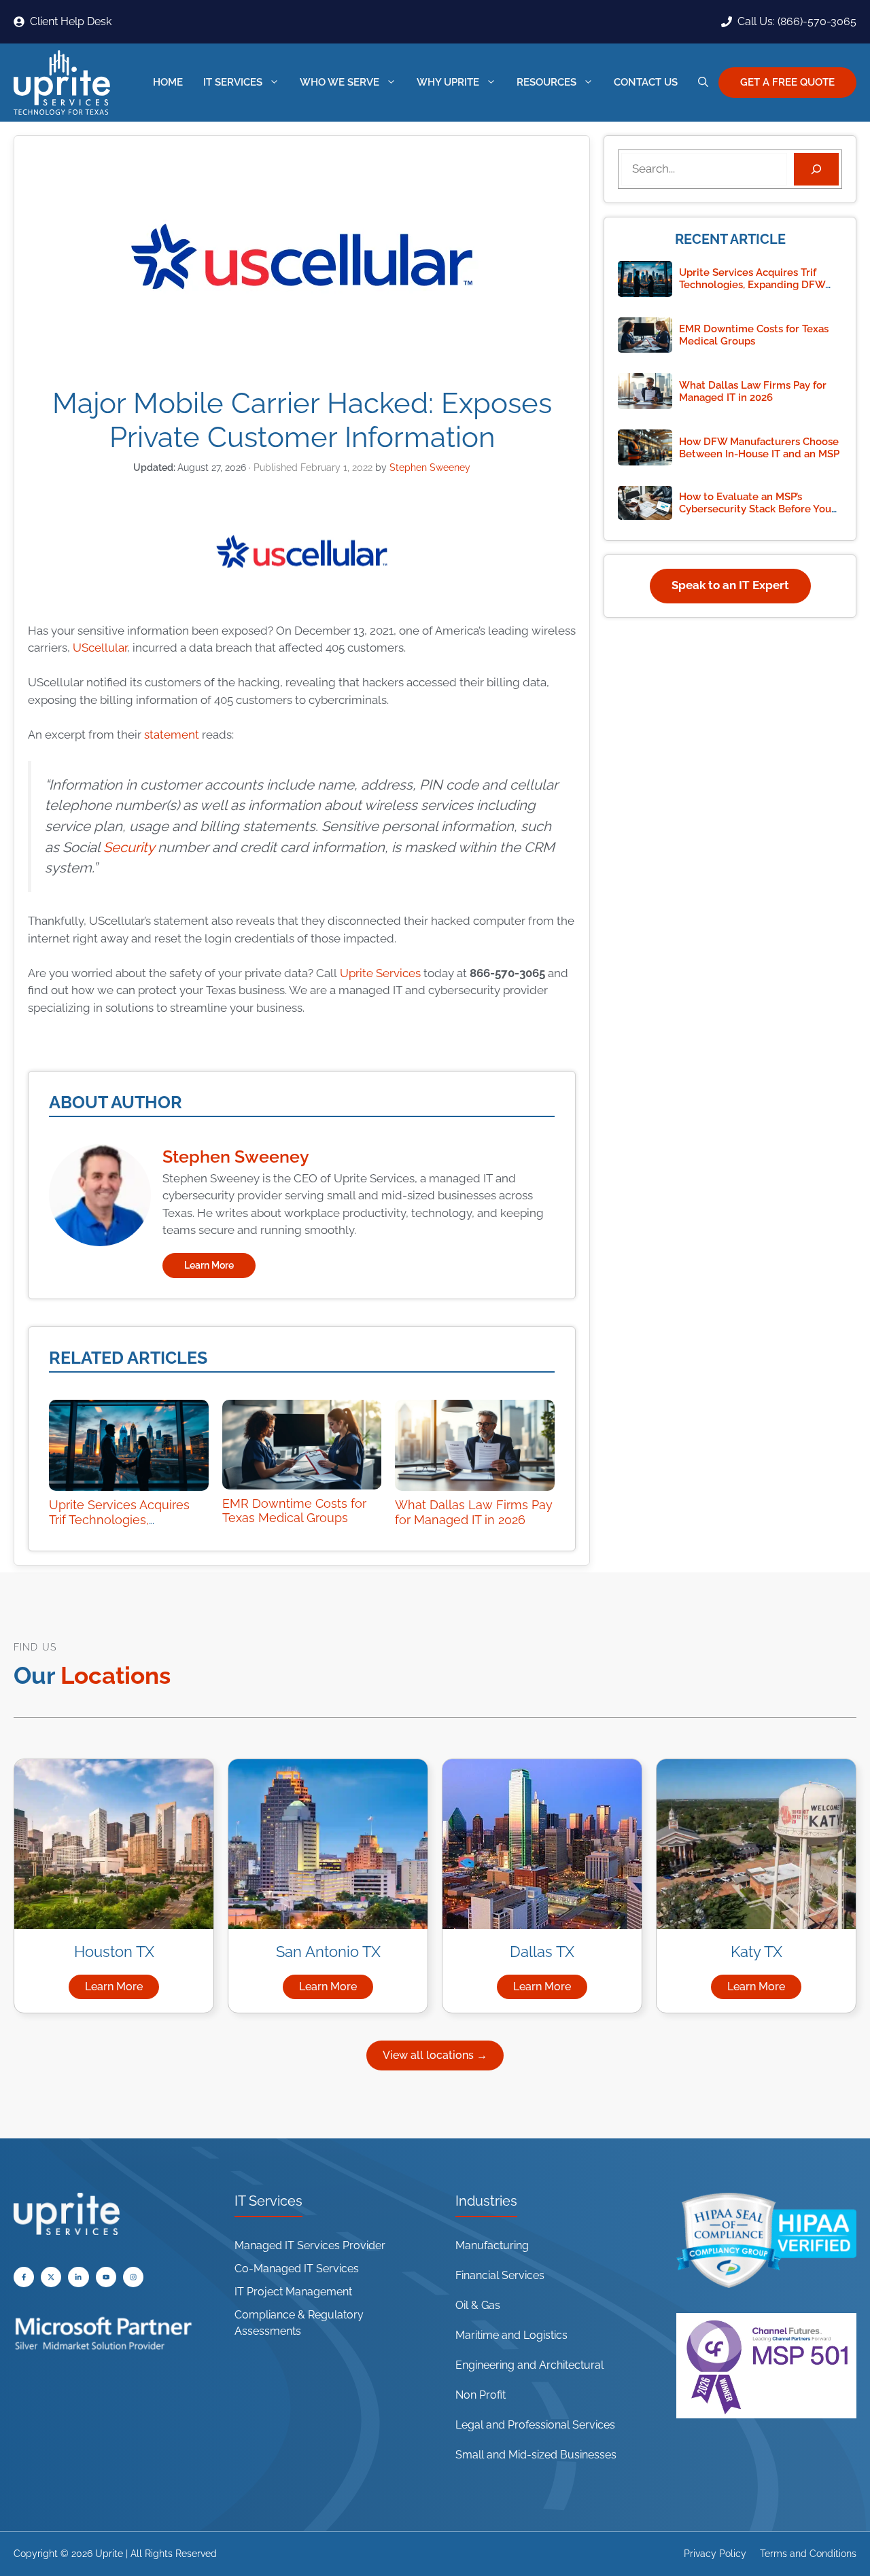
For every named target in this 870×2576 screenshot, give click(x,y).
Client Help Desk (71, 21)
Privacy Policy (715, 2554)
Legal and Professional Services (535, 2425)
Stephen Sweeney (236, 1157)
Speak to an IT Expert (730, 585)
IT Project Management (293, 2292)
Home (168, 82)
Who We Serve (340, 82)
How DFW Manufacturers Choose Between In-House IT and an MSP (759, 448)
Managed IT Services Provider (310, 2245)
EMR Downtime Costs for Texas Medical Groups (294, 1511)
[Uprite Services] (62, 83)
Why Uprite (448, 82)
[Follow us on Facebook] (24, 2277)
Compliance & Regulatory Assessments (299, 2323)
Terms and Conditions (808, 2554)
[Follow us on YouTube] (51, 2277)
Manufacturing (492, 2245)
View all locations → (435, 2055)
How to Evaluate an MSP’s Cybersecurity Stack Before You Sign (755, 509)
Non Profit (481, 2395)
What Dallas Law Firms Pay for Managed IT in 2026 (474, 1512)
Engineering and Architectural (529, 2365)
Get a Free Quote (787, 82)
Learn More (209, 1265)
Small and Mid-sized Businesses (536, 2455)
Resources (546, 82)
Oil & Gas (478, 2305)
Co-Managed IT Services (297, 2269)
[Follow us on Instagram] (133, 2277)
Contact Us (646, 82)
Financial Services (500, 2275)
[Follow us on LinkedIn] (78, 2277)
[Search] (816, 169)
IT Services (233, 82)
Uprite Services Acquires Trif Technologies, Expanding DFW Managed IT (124, 1527)
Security (129, 847)
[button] (703, 83)
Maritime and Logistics (511, 2335)
